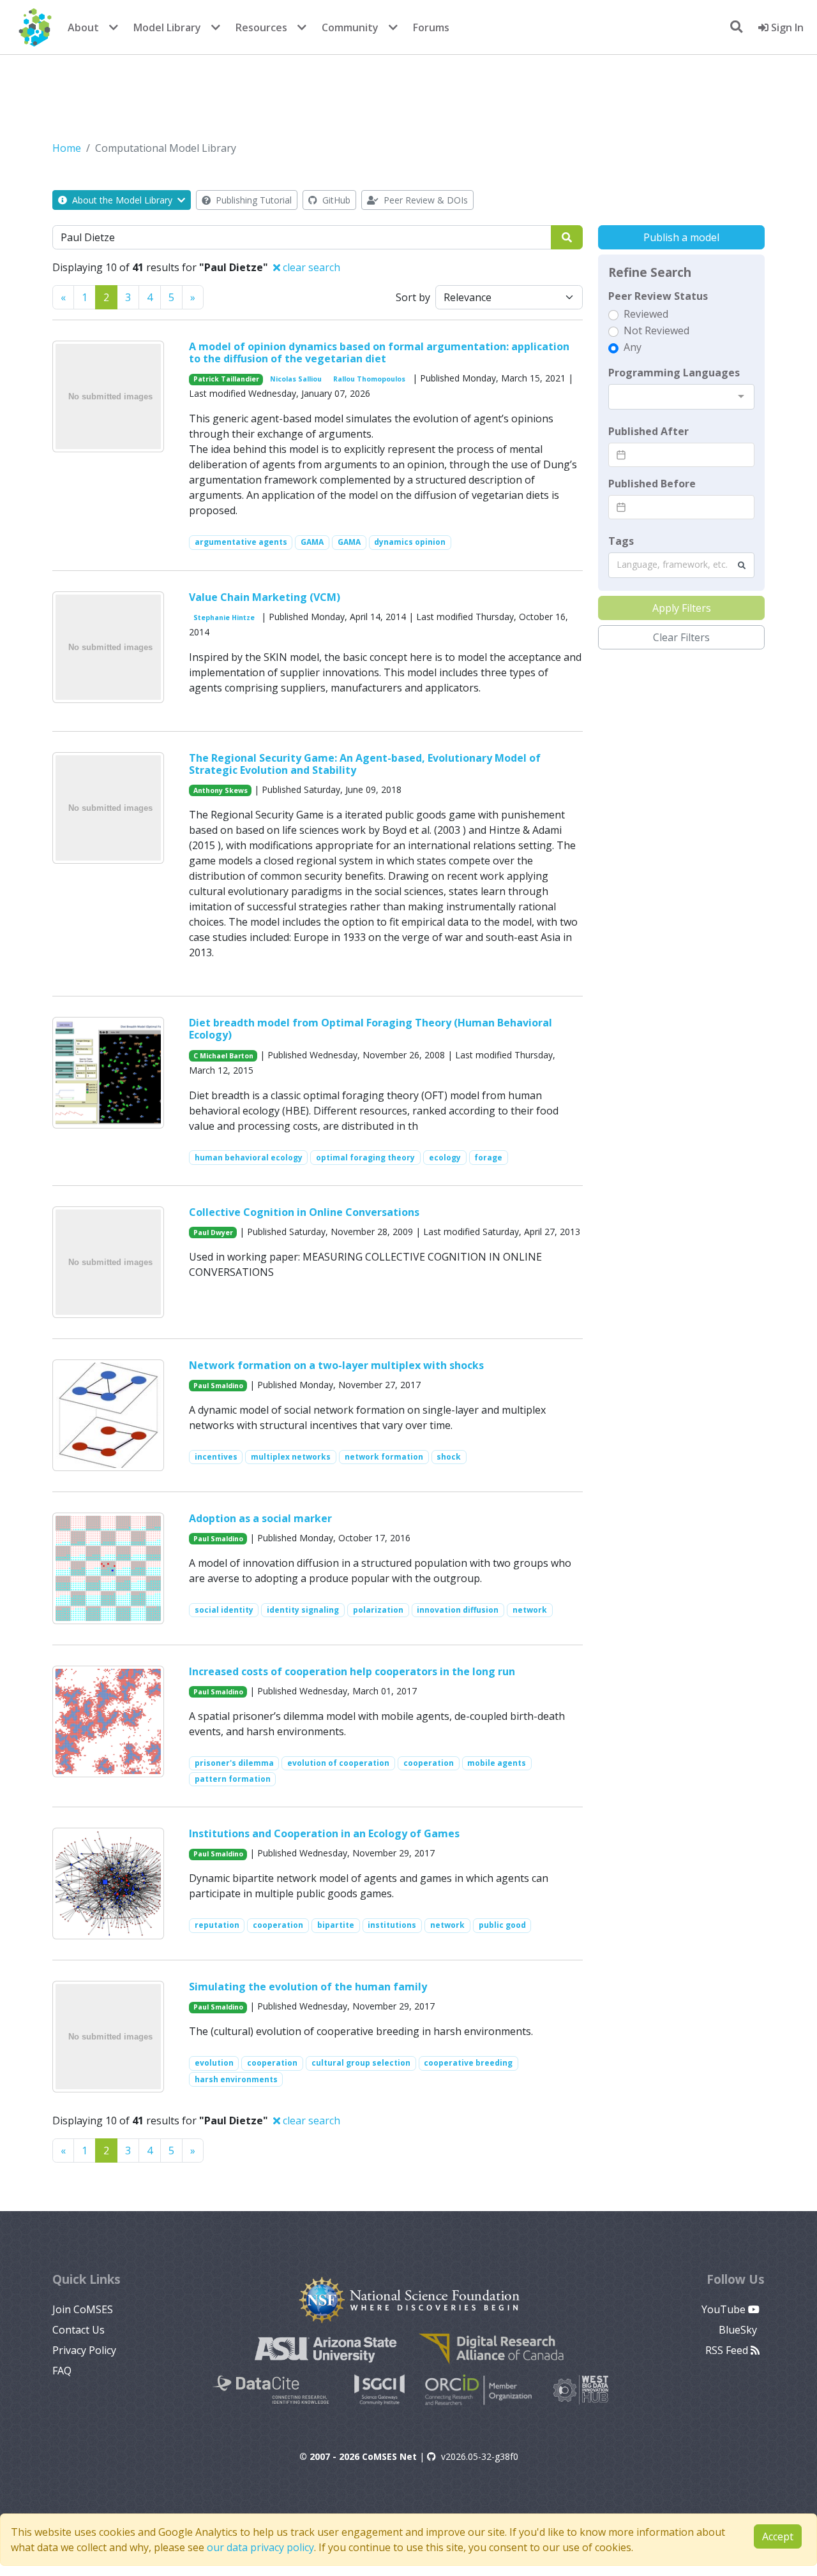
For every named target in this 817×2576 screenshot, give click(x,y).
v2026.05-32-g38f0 (480, 2456)
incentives (216, 1457)
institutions (392, 1925)
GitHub (335, 200)
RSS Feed (728, 2350)
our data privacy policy (260, 2547)
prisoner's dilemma (234, 1763)
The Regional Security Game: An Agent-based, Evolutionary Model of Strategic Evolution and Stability (365, 764)
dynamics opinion (410, 542)
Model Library (167, 27)
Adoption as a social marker (260, 1518)
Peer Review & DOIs (424, 200)
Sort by (413, 297)
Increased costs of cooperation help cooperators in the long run (352, 1671)
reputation (217, 1925)
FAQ (62, 2371)
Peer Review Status (658, 296)
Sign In (786, 27)
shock (449, 1457)
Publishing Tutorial (252, 200)
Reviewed (646, 314)
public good (502, 1925)
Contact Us (79, 2330)
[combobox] (681, 397)
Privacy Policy (84, 2350)
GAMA (312, 542)
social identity (224, 1610)
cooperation (429, 1763)
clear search (310, 267)
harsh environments (236, 2079)
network (530, 1610)
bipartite (336, 1925)
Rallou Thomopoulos (369, 379)
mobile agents (497, 1763)
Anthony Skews (221, 790)
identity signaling (303, 1610)
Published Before (652, 484)
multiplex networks (291, 1457)
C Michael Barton (223, 1056)
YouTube (725, 2309)
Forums (431, 27)
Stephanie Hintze (224, 618)
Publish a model (681, 237)
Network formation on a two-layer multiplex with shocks (336, 1365)
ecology (445, 1158)
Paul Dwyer (213, 1232)
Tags (621, 541)
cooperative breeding (468, 2063)
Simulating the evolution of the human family (308, 1987)
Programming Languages (674, 373)
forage (488, 1158)
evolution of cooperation (338, 1763)
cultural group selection (361, 2063)
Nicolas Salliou (296, 379)
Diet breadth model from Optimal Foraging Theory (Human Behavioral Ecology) (371, 1029)
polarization (378, 1610)
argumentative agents (241, 542)
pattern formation (233, 1779)
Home (67, 148)
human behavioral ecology (249, 1158)
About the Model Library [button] (122, 200)
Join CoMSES (83, 2309)
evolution (214, 2063)
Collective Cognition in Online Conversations (304, 1212)
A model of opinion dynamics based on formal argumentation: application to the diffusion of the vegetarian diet (379, 352)
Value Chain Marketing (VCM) (265, 597)
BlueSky (739, 2330)
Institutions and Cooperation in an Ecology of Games (324, 1833)
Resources (261, 27)
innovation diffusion (458, 1610)
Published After (648, 431)
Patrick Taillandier (226, 379)
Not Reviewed (656, 330)
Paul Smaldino (218, 1386)
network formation (384, 1457)
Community (350, 27)
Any (633, 347)
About (83, 27)
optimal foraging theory (365, 1158)
